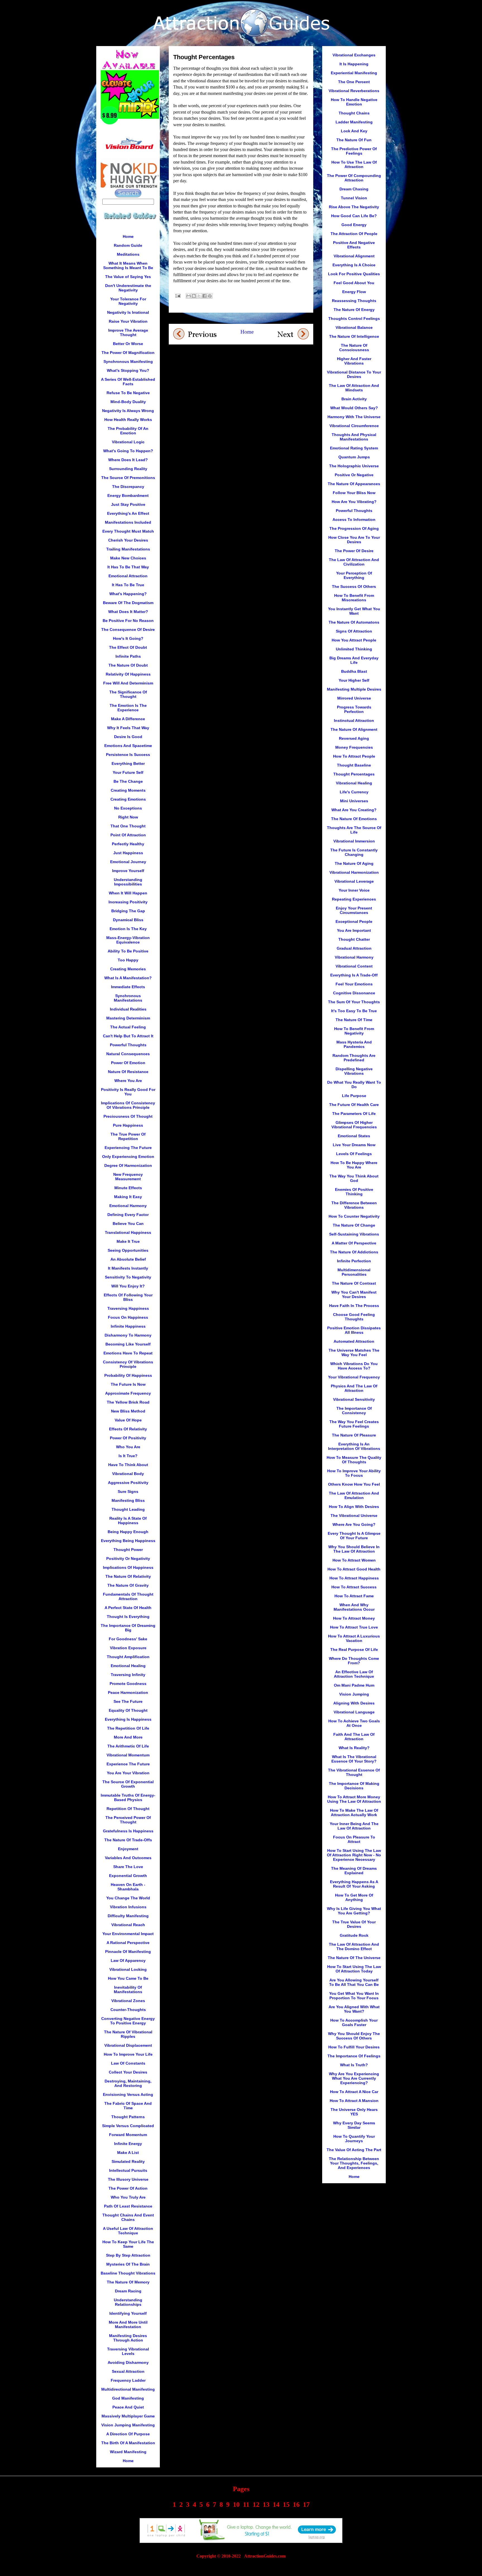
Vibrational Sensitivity (354, 1399)
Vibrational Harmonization (354, 872)
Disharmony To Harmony (128, 1335)
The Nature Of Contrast (354, 1283)
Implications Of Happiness (128, 1567)
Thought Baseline (354, 765)
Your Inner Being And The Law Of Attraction (354, 1826)
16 (296, 2505)
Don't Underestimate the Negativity (128, 288)
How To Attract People (354, 756)
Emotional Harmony (128, 1206)
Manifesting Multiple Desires (354, 689)
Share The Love (128, 1867)
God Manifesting (128, 2398)
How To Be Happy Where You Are (354, 1165)
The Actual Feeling (128, 1027)
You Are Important (354, 930)
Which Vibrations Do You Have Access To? (354, 1366)
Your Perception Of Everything (354, 575)
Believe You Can (128, 1224)
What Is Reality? (354, 1748)
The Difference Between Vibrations (354, 1205)
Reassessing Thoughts (354, 301)
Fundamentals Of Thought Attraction (128, 1596)
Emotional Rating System (354, 448)
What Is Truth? (354, 2065)
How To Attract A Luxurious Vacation (354, 1638)
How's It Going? (128, 638)
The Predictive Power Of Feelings (354, 151)
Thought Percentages (354, 774)
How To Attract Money (354, 1618)
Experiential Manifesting (354, 73)
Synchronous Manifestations (128, 998)
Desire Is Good (128, 737)
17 (306, 2505)
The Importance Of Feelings (354, 2056)
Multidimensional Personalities (354, 1272)
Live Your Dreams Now (354, 1145)
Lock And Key (354, 131)
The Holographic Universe (354, 466)
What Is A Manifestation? (128, 978)
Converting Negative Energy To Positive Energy (128, 2021)
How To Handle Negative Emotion (354, 102)
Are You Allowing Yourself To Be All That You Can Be (354, 1982)
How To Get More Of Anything (354, 1897)
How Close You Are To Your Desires (354, 540)
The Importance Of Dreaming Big (128, 1628)
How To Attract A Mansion (354, 2101)
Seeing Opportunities (128, 1250)
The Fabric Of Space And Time (128, 2106)
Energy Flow (354, 292)
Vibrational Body (128, 1474)
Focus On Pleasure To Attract (354, 1839)
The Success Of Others (354, 586)
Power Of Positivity (128, 1438)
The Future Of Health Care (354, 1105)
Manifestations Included (128, 522)
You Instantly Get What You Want (354, 611)
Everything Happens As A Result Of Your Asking (354, 1884)
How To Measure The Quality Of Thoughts (354, 1460)
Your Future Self (128, 772)
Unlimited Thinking (354, 649)
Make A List (128, 2153)
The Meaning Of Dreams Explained (354, 1871)
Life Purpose (354, 1096)
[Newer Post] (195, 334)
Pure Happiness (128, 1125)
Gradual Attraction (354, 948)
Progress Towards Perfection (354, 709)
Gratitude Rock (354, 1935)
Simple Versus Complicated (128, 2126)
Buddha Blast (354, 671)
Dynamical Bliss (128, 920)
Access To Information (354, 519)
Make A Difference (128, 719)
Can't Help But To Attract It (128, 1036)
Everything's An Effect (128, 513)
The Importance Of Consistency (354, 1411)
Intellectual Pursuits (128, 2170)
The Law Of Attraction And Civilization (354, 562)
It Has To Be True (128, 585)
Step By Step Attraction (128, 2255)
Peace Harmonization (128, 1692)
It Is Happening (354, 64)
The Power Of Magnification (128, 353)
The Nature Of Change (354, 1225)
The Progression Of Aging (354, 528)
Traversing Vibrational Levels (128, 2351)
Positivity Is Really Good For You (128, 1092)
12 (256, 2505)
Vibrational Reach (128, 1925)
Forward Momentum (128, 2135)
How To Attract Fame (354, 1596)
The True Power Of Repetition (128, 1136)
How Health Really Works (128, 420)
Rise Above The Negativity (354, 207)
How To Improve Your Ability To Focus (354, 1473)
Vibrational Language (354, 1712)
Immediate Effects (128, 987)
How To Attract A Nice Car (354, 2092)
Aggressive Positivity (128, 1483)
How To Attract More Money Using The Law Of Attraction (354, 1799)
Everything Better (128, 763)
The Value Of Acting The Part (354, 2150)
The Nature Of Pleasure (354, 1435)
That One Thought (128, 826)
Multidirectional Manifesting (128, 2389)
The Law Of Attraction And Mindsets (354, 388)
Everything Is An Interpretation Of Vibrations (354, 1446)
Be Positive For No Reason (128, 621)
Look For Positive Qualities (354, 274)
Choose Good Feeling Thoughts (354, 1317)
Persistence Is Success (128, 755)
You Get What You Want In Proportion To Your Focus (354, 1996)
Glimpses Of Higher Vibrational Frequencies (354, 1125)
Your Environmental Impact (128, 1934)
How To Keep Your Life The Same (128, 2244)
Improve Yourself (128, 871)
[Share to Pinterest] (210, 296)
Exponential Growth (128, 1876)
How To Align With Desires (354, 1507)
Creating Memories (128, 969)
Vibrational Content (354, 966)
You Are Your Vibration (128, 1773)
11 (246, 2505)
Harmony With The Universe (354, 417)
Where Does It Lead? (128, 460)
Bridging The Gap (128, 911)
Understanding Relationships (128, 2302)
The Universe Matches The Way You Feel (354, 1352)
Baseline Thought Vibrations (128, 2273)
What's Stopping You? (128, 370)
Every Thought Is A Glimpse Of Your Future (354, 1536)
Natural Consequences (128, 1054)
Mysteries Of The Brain (128, 2264)
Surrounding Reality (128, 469)
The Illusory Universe (128, 2179)
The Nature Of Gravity (128, 1585)
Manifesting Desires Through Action (128, 2338)
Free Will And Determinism (128, 683)
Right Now (128, 817)
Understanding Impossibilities (128, 882)
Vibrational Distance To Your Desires (354, 374)
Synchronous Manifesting (128, 361)
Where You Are (128, 1081)
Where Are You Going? (354, 1524)
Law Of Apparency (128, 1960)
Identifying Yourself (128, 2313)
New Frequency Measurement (128, 1177)
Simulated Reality (128, 2161)
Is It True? (128, 1456)
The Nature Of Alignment (354, 729)
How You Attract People (354, 640)
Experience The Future (128, 1764)
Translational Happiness (128, 1232)
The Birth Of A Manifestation (128, 2443)
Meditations (128, 254)
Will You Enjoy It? (128, 1286)
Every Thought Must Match (128, 531)
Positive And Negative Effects (354, 245)
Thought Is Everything (128, 1617)
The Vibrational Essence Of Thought (354, 1772)
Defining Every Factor (128, 1215)
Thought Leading (128, 1509)
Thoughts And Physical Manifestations (354, 437)
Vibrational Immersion (354, 841)
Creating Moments (128, 790)
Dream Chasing (354, 189)
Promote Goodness (128, 1684)
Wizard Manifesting (128, 2452)
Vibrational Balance (354, 327)
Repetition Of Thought (128, 1809)
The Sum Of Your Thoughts (354, 1002)
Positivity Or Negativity (128, 1558)
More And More (128, 1737)
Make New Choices (128, 558)
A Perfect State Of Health (128, 1608)
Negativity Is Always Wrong (128, 411)
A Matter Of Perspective (354, 1243)
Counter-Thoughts (128, 2010)
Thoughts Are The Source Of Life (354, 830)
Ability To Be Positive (128, 951)
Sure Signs (128, 1492)
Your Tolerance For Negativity (128, 301)
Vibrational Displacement (128, 2045)
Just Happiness (128, 853)
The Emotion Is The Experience (128, 708)
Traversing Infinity (128, 1675)
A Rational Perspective (128, 1943)
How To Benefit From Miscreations (354, 598)
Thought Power (128, 1550)
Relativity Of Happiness (128, 674)
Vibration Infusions (128, 1907)
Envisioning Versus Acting (128, 2094)
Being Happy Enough (128, 1532)
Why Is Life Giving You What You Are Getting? (354, 1911)
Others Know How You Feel (354, 1484)
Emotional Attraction (128, 576)
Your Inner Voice (354, 890)
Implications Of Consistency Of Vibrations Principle (128, 1105)
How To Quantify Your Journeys (354, 2139)
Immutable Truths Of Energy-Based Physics (128, 1797)
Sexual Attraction (128, 2371)
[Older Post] (293, 333)
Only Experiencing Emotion (128, 1157)
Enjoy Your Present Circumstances (354, 910)
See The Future (128, 1701)
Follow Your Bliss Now (354, 493)
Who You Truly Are (128, 2197)
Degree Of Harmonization (128, 1165)
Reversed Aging (354, 738)
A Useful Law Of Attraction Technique (128, 2231)
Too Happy (128, 960)
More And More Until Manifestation (128, 2324)
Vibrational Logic (128, 442)
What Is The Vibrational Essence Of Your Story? (354, 1759)
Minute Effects (128, 1188)
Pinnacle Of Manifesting (128, 1952)
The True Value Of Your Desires (354, 1924)
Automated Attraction (354, 1341)
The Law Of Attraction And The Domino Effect (354, 1947)
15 (286, 2505)
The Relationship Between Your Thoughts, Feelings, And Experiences (354, 2163)
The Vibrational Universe (354, 1516)
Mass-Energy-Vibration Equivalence (128, 940)
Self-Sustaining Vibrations (354, 1234)
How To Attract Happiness (354, 1578)
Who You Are (128, 1447)
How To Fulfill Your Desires (354, 2047)
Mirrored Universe (354, 698)
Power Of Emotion (128, 1063)
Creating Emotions (128, 799)
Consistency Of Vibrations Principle (128, 1364)
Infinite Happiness (128, 1326)
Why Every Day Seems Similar (354, 2125)
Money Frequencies (354, 747)
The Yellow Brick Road (128, 1402)
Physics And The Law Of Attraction (354, 1388)
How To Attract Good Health (354, 1569)
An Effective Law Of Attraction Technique (354, 1674)
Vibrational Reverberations (354, 91)
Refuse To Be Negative (128, 393)
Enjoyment (128, 1849)
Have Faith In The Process (354, 1306)
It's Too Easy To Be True (354, 1011)
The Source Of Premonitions (128, 478)
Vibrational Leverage (354, 881)
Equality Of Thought (128, 1710)
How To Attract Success (354, 1587)
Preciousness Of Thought (128, 1116)
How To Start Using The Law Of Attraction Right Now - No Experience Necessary (354, 1855)
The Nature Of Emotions (354, 819)
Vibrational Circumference (354, 426)
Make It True (128, 1241)
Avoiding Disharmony (128, 2362)
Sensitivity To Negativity (128, 1277)
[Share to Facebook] (204, 296)
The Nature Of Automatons (354, 622)
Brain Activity (354, 399)
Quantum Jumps (354, 457)
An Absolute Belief (128, 1259)
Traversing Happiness (128, 1308)
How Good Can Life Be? (354, 216)
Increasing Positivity (128, 902)
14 (276, 2505)
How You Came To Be (128, 1978)
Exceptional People (354, 921)
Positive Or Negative (354, 475)
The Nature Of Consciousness (354, 348)
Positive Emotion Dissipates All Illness (354, 1330)
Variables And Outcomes (128, 1858)
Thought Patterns (128, 2117)
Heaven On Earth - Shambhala (128, 1887)
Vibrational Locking (128, 1969)
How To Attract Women (354, 1560)
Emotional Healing (128, 1666)
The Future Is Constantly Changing (354, 852)
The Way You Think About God (354, 1178)
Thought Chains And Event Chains (128, 2217)
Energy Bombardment (128, 495)
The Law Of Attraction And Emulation (354, 1495)
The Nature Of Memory (128, 2282)
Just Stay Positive (128, 504)
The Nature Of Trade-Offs (128, 1840)
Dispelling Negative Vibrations (354, 1071)
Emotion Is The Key (128, 929)
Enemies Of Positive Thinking (354, 1192)
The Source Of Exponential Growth (128, 1784)
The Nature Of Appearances (354, 484)
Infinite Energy (128, 2144)
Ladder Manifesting (354, 122)
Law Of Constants (128, 2063)
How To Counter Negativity (354, 1216)
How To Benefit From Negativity (354, 1031)
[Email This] (189, 296)
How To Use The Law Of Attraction (354, 164)
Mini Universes (354, 801)
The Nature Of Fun (354, 140)
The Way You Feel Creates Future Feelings (354, 1424)
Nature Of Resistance (128, 1072)
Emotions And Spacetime (128, 746)
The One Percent (354, 82)
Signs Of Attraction (354, 631)
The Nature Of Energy (354, 310)
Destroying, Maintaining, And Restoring (128, 2083)
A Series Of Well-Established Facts (128, 382)
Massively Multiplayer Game (128, 2416)
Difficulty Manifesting (128, 1916)
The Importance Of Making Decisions (354, 1786)
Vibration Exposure (128, 1648)
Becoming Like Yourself (128, 1344)
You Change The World (128, 1898)
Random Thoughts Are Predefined (354, 1058)
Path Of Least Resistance (128, 2206)
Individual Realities (128, 1009)
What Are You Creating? (354, 810)
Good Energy (354, 225)
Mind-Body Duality (128, 402)
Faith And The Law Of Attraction (354, 1737)
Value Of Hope (128, 1420)
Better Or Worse (128, 344)
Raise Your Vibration (128, 321)
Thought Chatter (354, 939)
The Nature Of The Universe (354, 1958)
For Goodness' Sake (128, 1639)
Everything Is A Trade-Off (354, 975)
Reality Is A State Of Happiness (128, 1521)
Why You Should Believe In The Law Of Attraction (354, 1549)
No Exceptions (128, 808)
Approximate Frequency (128, 1393)
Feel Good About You (354, 283)
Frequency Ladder (128, 2380)
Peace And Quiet (128, 2407)
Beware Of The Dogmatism (128, 603)
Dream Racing (128, 2291)
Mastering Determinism (128, 1018)
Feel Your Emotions (354, 984)
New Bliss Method (128, 1411)
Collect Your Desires (128, 2072)
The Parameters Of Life (354, 1114)
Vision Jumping (354, 1694)
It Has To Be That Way (128, 567)
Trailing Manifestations (128, 549)
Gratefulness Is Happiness (128, 1831)
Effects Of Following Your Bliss (128, 1297)
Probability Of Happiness (128, 1375)
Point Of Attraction (128, 835)
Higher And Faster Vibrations (354, 361)
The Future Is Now (128, 1384)
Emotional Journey (128, 862)
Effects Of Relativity (128, 1429)
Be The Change (128, 781)
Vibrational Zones (128, 2001)
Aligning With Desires (354, 1703)
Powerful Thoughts (128, 1045)
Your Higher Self (354, 680)
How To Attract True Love (354, 1627)
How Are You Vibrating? (354, 502)
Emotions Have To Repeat (128, 1353)
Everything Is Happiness (128, 1719)
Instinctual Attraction (354, 720)
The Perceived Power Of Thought (128, 1820)
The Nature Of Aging (354, 863)
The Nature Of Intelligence (354, 336)
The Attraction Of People (354, 234)
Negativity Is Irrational (128, 312)
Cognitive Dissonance (354, 993)
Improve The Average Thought (128, 332)
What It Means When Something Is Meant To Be (128, 265)
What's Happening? (128, 594)
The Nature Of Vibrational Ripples (128, 2034)
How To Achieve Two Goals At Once (354, 1723)
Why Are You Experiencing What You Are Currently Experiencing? (354, 2078)
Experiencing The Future (128, 1148)
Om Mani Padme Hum (354, 1685)
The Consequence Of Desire (128, 629)
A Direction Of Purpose (128, 2434)
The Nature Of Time (354, 1020)
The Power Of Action (128, 2188)
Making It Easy (128, 1197)
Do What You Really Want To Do (354, 1084)
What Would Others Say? (354, 408)
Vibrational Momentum (128, 1755)
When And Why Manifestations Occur (354, 1607)
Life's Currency (354, 792)
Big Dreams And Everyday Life (354, 660)
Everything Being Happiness (128, 1541)
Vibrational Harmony (354, 957)
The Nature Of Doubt (128, 665)
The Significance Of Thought (128, 694)
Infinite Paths (128, 656)
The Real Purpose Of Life (354, 1649)
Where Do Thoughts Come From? (354, 1661)
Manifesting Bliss (128, 1500)
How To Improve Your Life (128, 2054)
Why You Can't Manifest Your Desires (354, 1294)
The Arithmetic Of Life (128, 1746)
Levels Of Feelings (354, 1154)
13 (266, 2505)
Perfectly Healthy (128, 844)
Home (247, 332)
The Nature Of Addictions (354, 1252)
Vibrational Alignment (354, 256)
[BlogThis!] (194, 296)
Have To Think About (128, 1465)
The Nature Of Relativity (128, 1576)
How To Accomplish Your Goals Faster (354, 2022)
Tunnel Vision (354, 198)
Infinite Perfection (354, 1261)
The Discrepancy (128, 487)
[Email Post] (177, 295)
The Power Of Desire (354, 551)
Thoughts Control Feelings (354, 319)
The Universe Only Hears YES (354, 2112)
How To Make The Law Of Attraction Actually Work (354, 1813)
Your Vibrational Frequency (354, 1377)
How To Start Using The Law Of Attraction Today (354, 1969)
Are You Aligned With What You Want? (354, 2009)
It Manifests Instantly (128, 1268)
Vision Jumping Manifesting (128, 2425)
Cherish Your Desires (128, 540)
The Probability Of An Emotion (128, 431)
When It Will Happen (128, 893)
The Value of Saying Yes (128, 277)
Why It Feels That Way (128, 728)
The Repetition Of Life (128, 1728)
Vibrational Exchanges (354, 55)
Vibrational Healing (354, 783)
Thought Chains (354, 113)
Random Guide (128, 245)
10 (236, 2505)
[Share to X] (199, 296)
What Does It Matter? (128, 612)
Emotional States (354, 1136)
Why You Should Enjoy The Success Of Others (354, 2036)
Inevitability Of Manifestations (128, 1990)
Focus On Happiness (128, 1317)
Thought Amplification (128, 1657)
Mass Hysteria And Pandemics (354, 1044)
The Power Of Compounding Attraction (354, 178)
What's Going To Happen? (128, 451)
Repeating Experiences (354, 899)
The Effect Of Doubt (128, 647)
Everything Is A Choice (354, 265)
